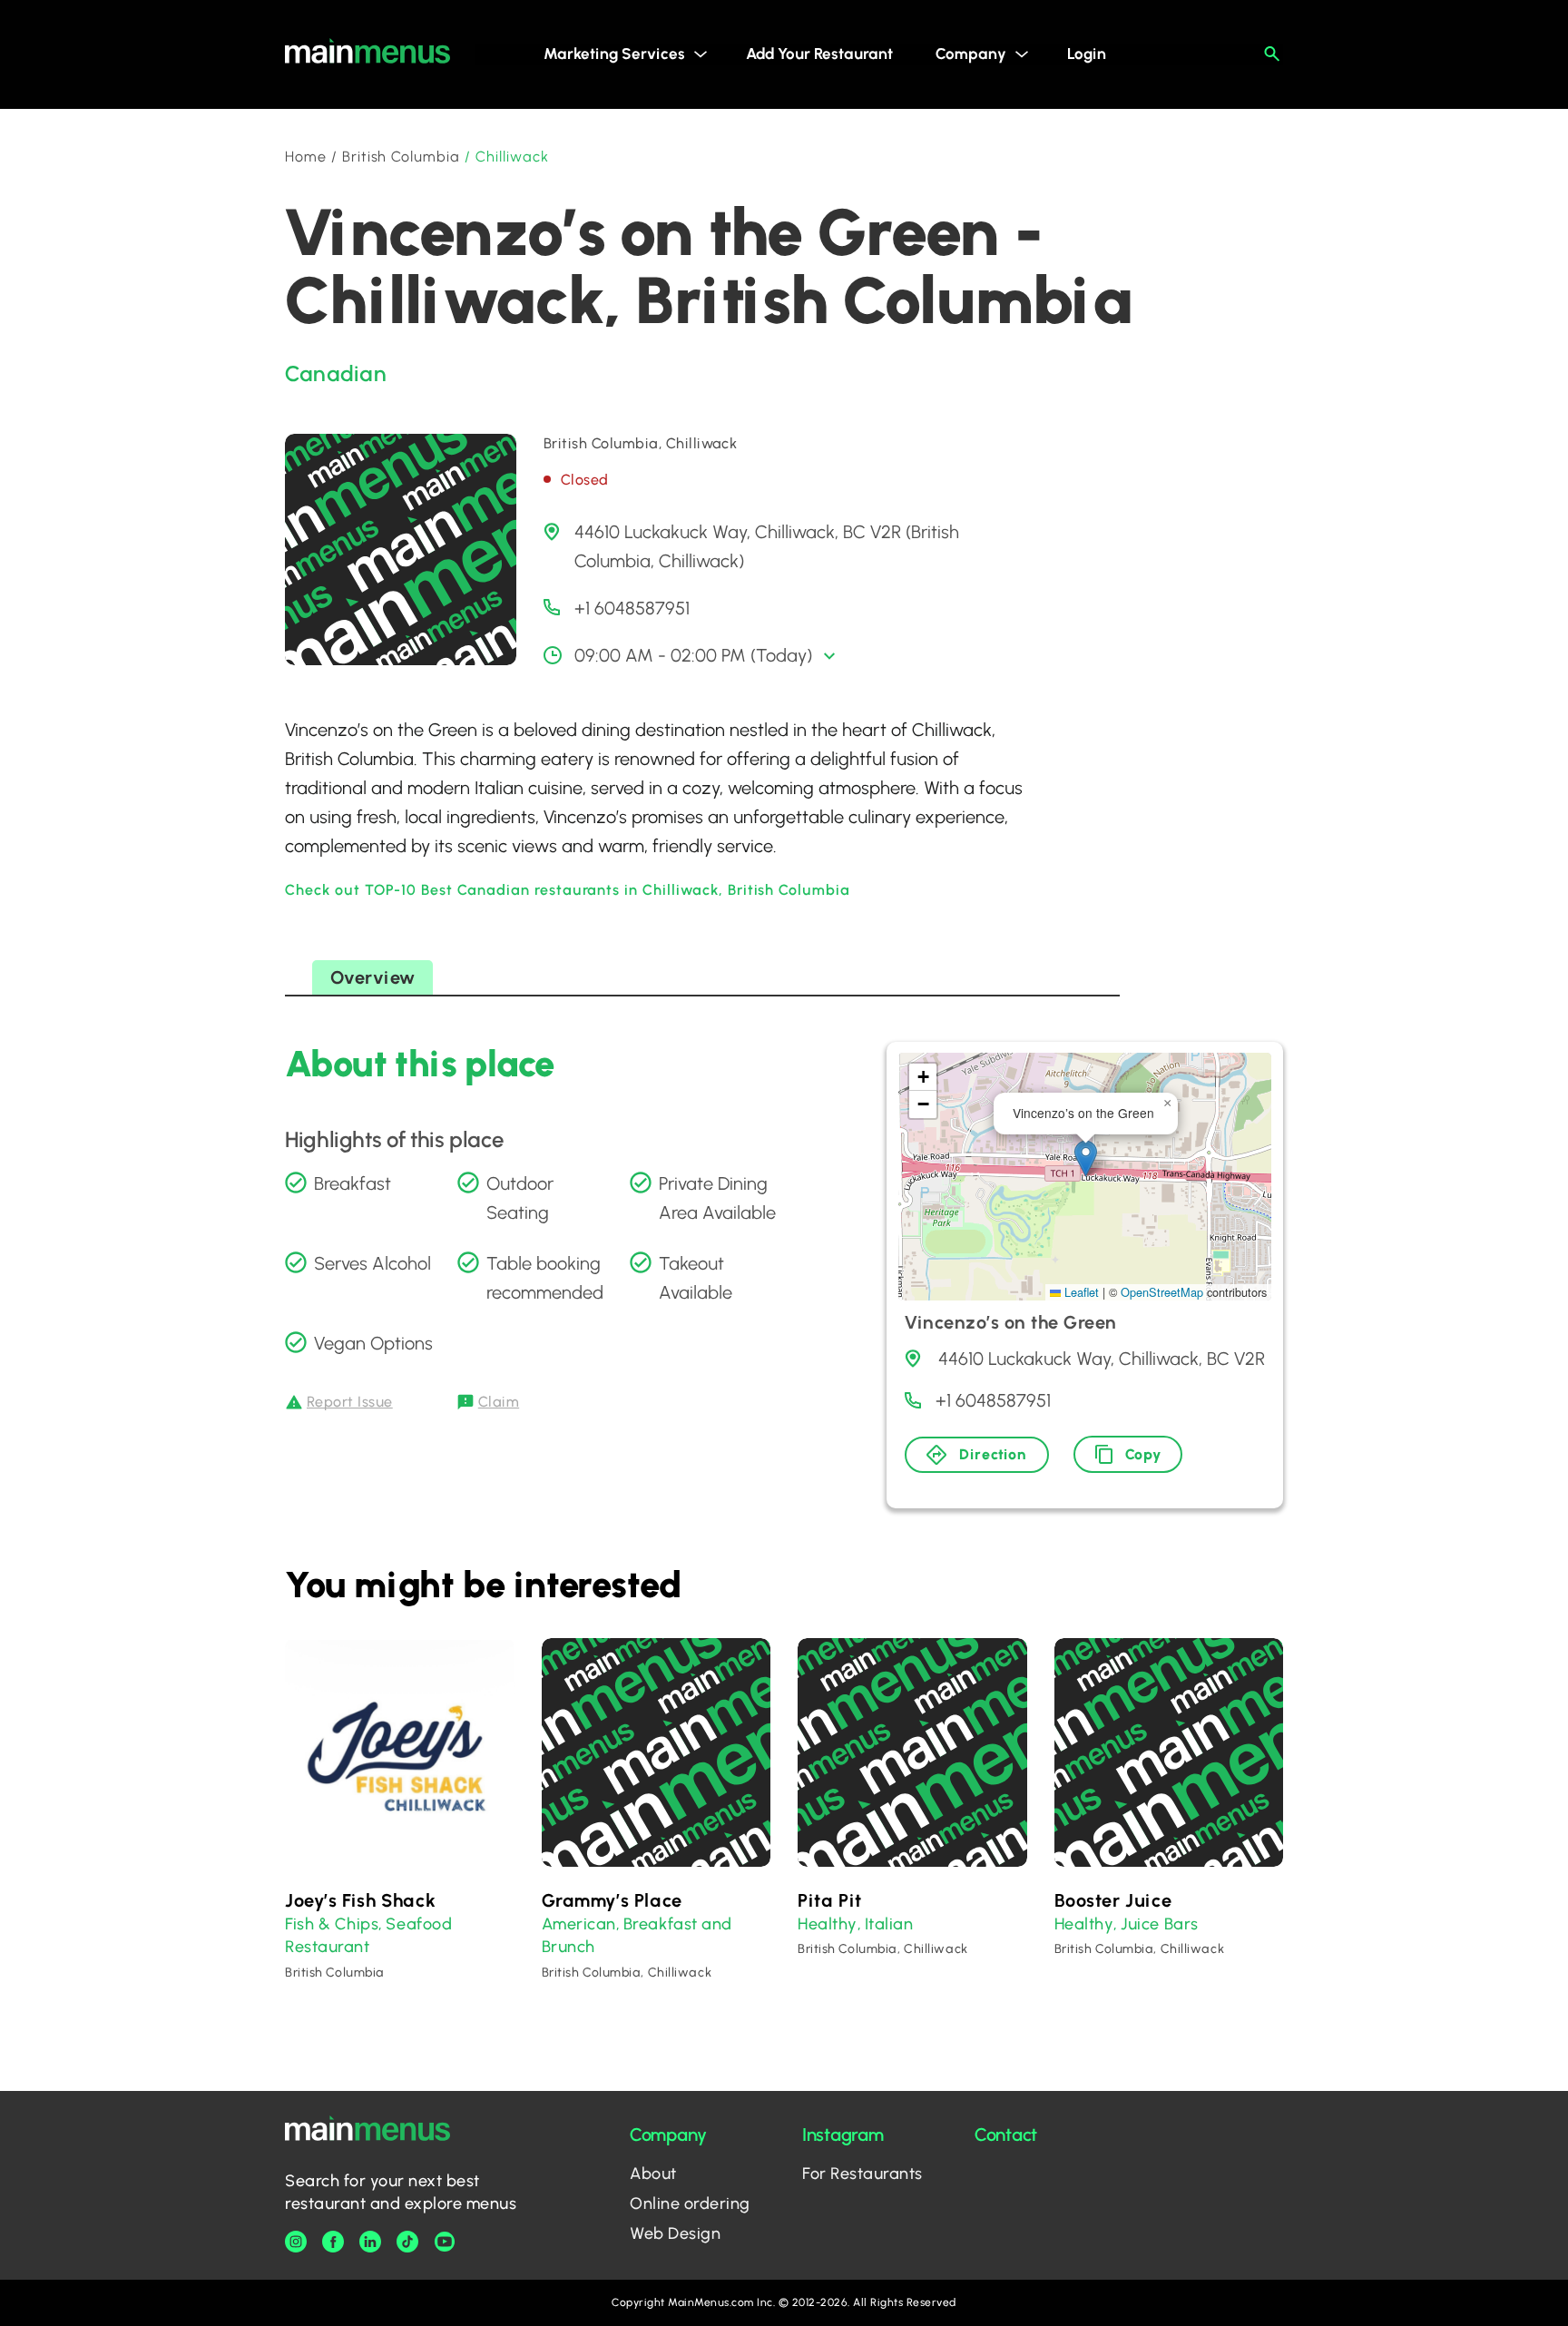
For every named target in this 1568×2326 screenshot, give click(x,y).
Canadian (336, 373)
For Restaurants (862, 2174)
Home (306, 157)
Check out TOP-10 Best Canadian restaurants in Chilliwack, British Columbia (568, 890)
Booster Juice (1113, 1900)
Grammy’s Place (612, 1900)
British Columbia (401, 157)
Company (971, 54)
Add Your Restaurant (819, 54)
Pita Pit (830, 1900)
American (579, 1924)
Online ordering (690, 2203)
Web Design (675, 2233)
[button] (1086, 1158)
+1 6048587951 (632, 608)
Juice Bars (1159, 1924)
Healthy (828, 1924)
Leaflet (1080, 1292)
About (653, 2174)
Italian (889, 1924)
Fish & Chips (332, 1924)
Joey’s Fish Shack (360, 1900)
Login (1087, 54)
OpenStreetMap (1162, 1292)
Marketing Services (614, 54)
